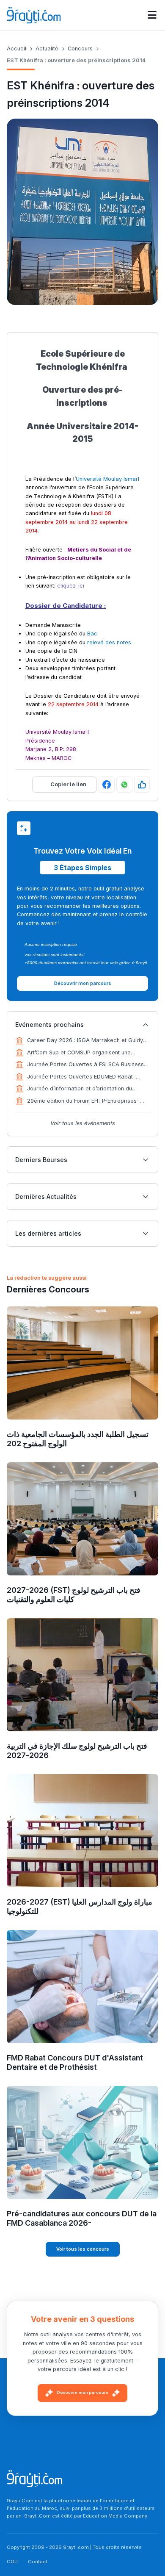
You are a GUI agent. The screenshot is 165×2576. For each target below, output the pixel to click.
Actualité (47, 49)
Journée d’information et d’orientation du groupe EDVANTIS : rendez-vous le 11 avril (82, 1089)
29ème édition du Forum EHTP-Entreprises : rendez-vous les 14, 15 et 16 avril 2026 (83, 1101)
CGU (12, 2562)
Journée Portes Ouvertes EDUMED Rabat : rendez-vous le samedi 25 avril (81, 1077)
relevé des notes (109, 642)
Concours (80, 49)
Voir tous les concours (83, 2249)
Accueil (16, 49)
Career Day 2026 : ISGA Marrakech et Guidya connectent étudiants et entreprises (87, 1041)
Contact (38, 2562)
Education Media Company (115, 2516)
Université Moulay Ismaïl (107, 479)
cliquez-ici (71, 586)
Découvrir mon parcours (82, 2392)
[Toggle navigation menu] (152, 15)
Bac (92, 634)
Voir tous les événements (83, 1123)
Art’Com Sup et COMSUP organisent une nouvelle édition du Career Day (79, 1053)
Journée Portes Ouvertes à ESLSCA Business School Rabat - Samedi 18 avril (85, 1065)
